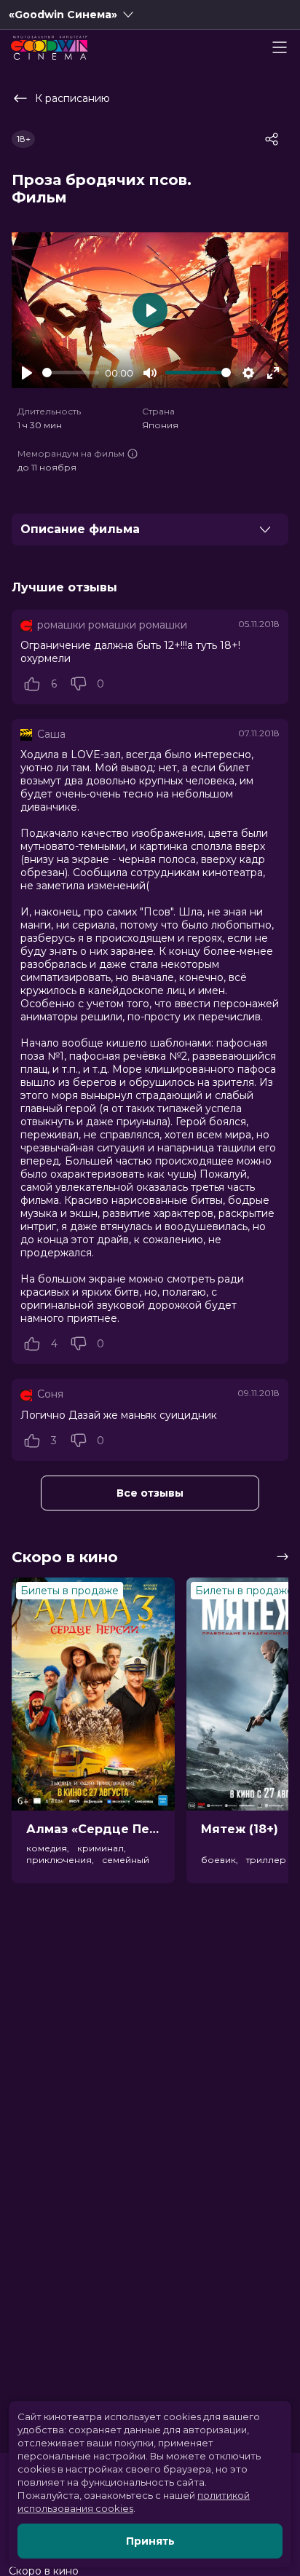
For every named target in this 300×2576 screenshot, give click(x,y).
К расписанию (72, 98)
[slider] (71, 373)
